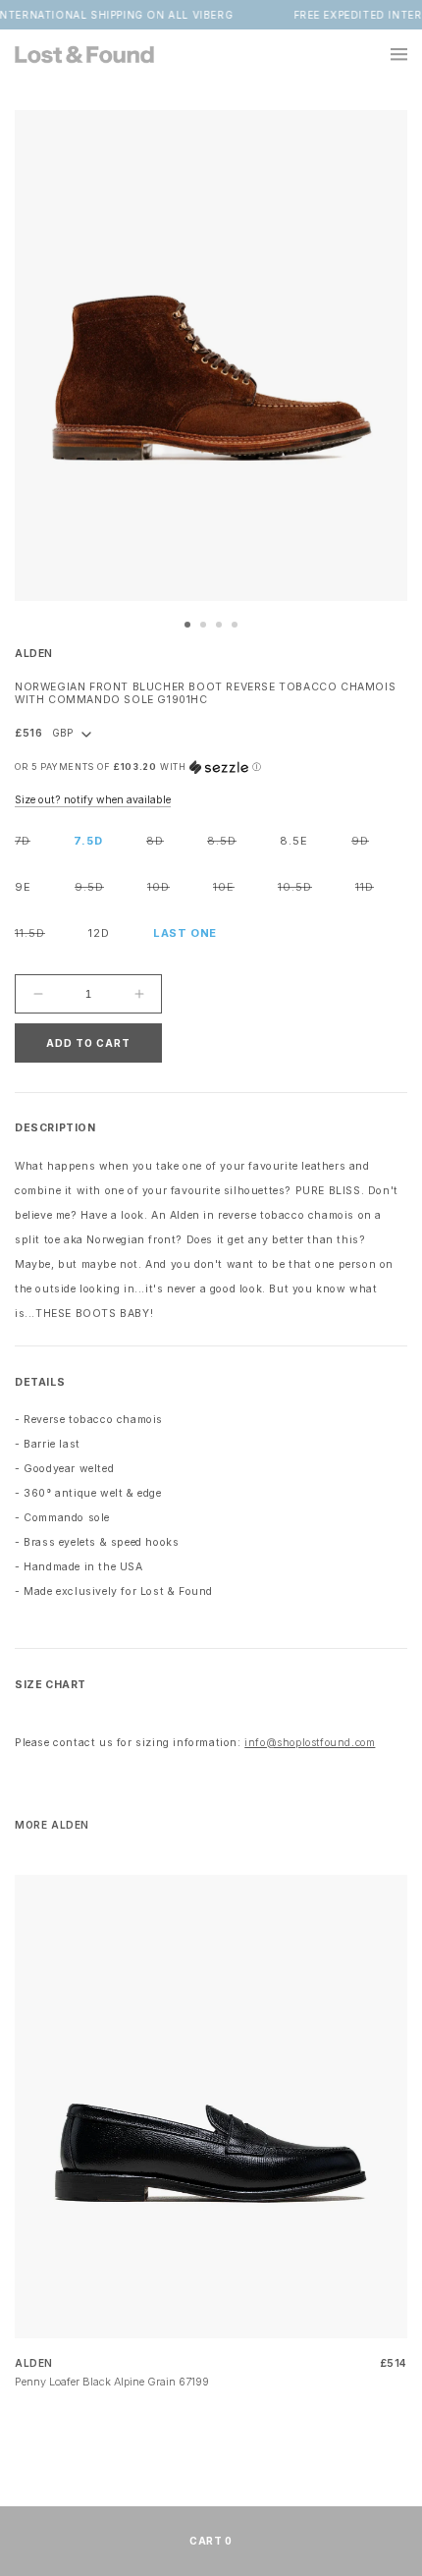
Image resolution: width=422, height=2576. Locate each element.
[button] (388, 54)
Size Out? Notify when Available (93, 800)
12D (99, 933)
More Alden (52, 1825)
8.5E (294, 841)
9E (23, 887)
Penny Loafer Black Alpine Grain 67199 (112, 2382)
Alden (34, 654)
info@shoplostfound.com (310, 1743)
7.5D (88, 841)
